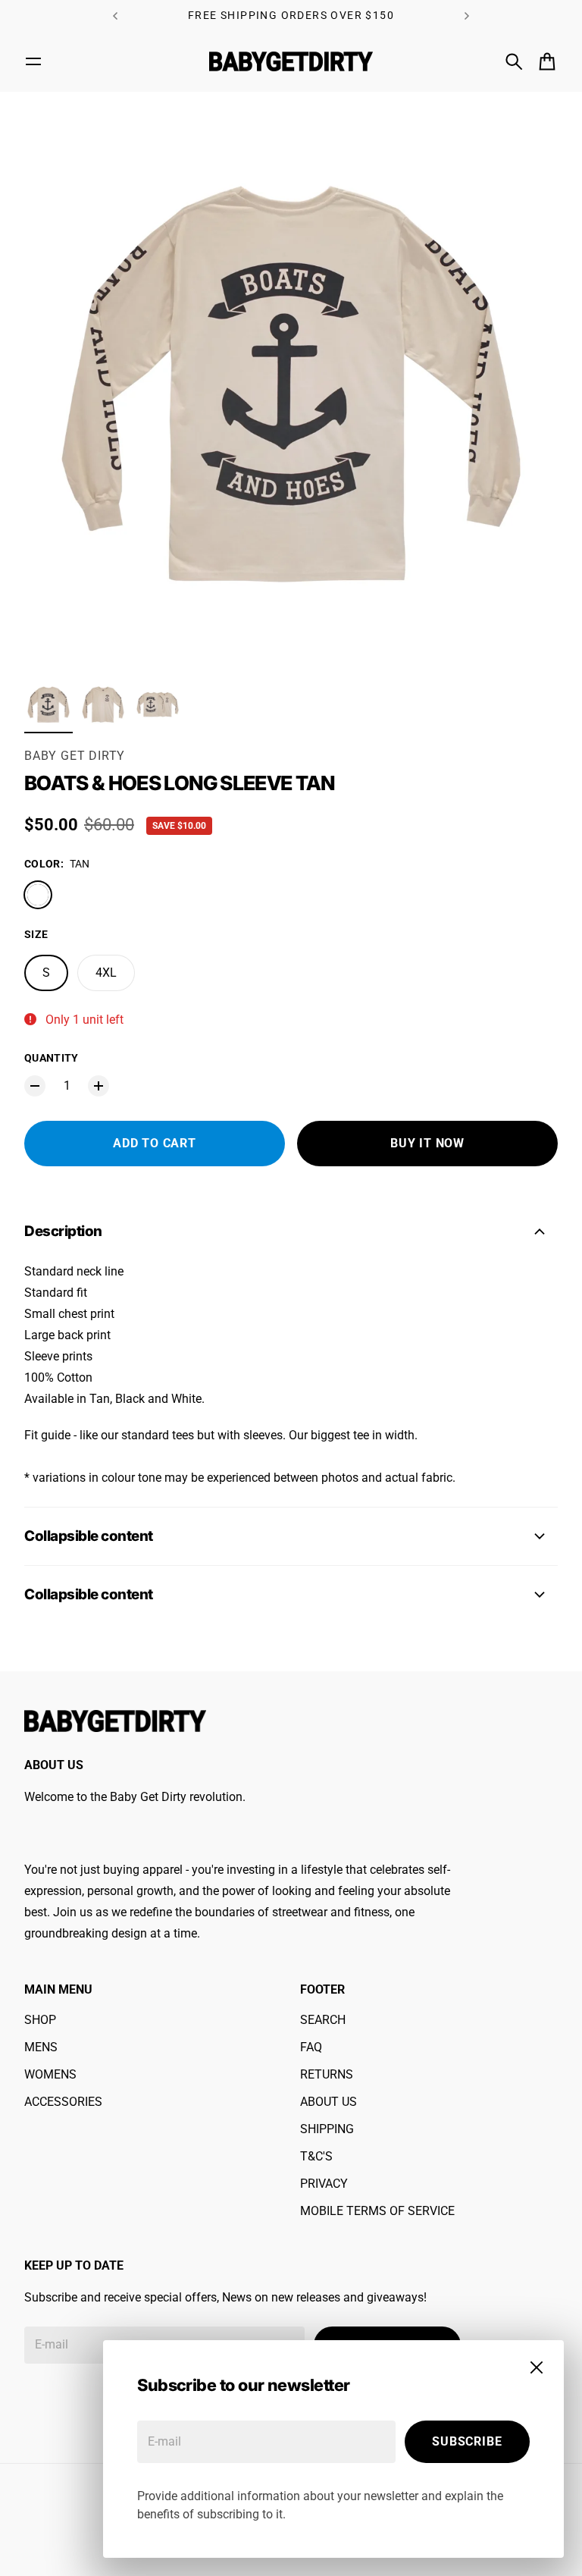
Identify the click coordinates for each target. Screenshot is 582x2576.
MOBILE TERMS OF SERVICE (377, 2211)
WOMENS (50, 2074)
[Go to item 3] (158, 704)
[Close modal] (537, 2367)
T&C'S (316, 2156)
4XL (106, 973)
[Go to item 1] (48, 704)
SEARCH (323, 2020)
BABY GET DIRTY (75, 756)
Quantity (52, 1058)
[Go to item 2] (103, 704)
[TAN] (38, 895)
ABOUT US (329, 2102)
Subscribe (467, 2441)
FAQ (311, 2047)
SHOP (40, 2020)
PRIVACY (324, 2184)
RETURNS (327, 2074)
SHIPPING (327, 2129)
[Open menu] (33, 61)
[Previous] (115, 16)
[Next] (467, 16)
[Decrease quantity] (35, 1086)
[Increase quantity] (99, 1086)
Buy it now (427, 1143)
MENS (41, 2047)
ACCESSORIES (63, 2102)
